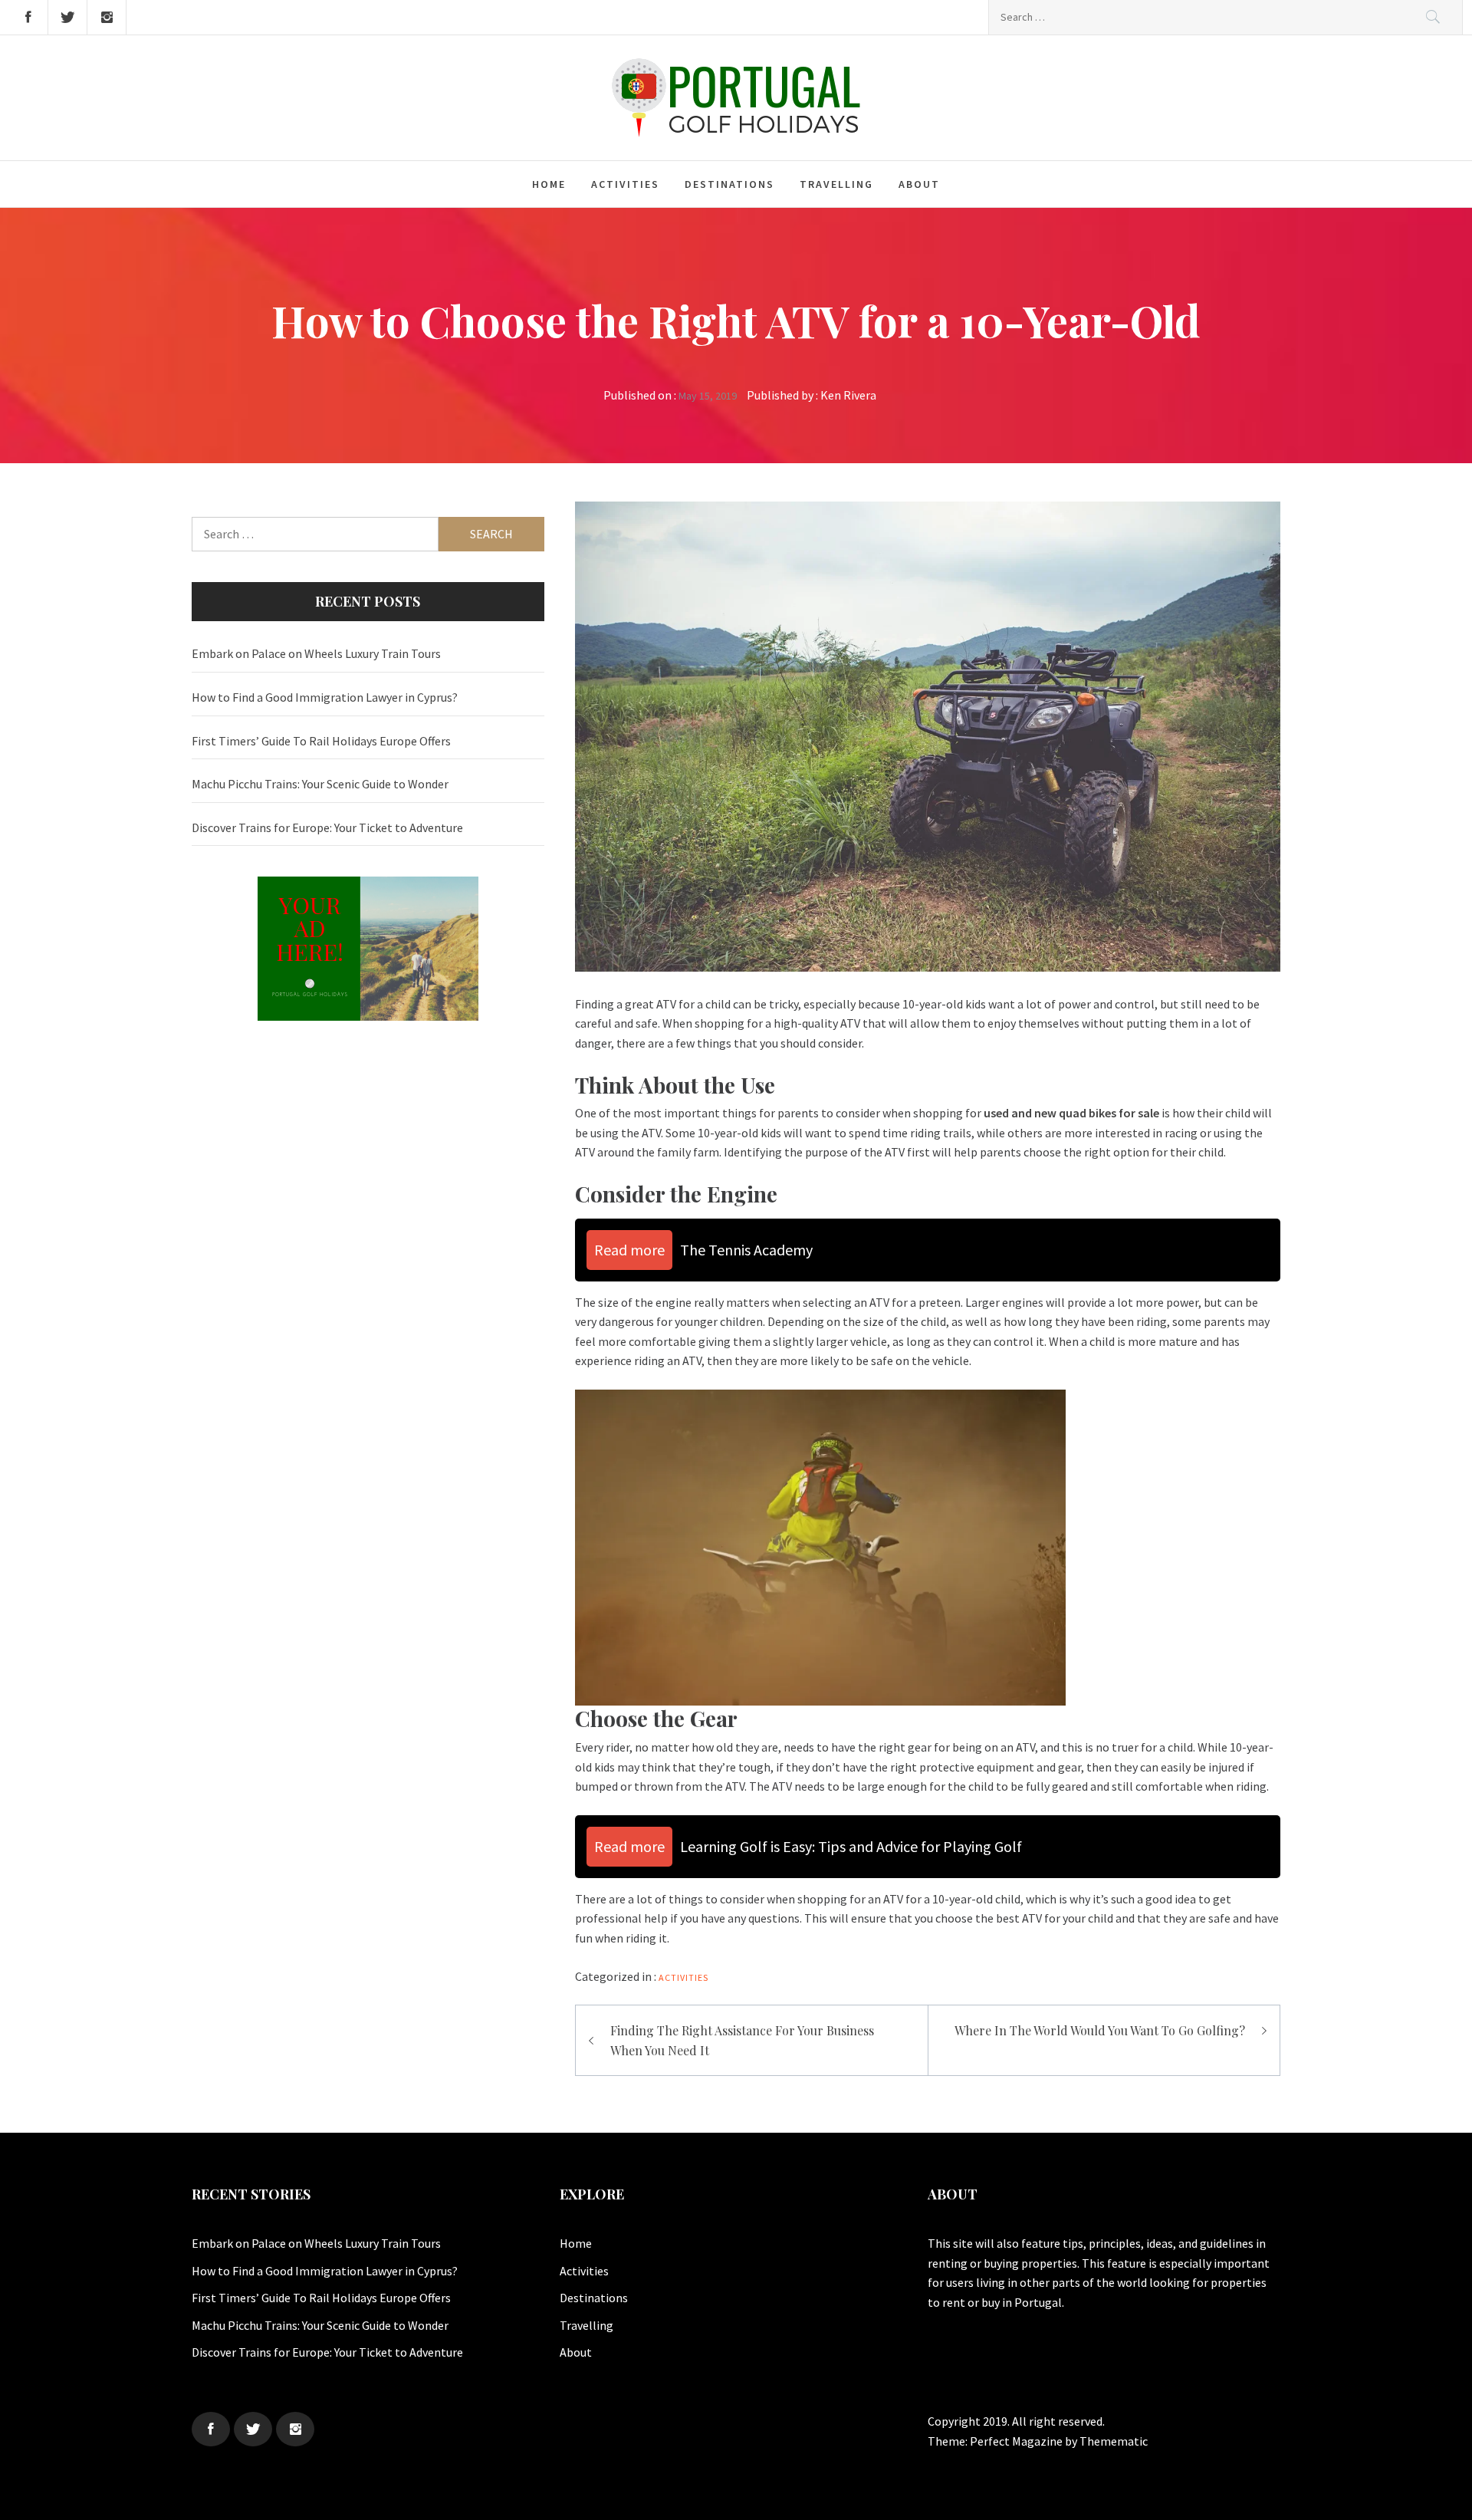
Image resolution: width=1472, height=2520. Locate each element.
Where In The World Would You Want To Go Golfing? (1100, 2030)
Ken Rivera (848, 395)
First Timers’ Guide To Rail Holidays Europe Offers (321, 741)
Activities (625, 184)
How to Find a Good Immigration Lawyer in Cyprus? (325, 697)
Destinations (729, 184)
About (919, 184)
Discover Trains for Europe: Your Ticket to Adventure (327, 827)
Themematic (1114, 2441)
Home (549, 184)
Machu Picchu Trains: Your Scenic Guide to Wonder (320, 784)
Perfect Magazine (1017, 2441)
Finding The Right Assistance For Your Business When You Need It (742, 2040)
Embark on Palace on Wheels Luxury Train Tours (316, 653)
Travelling (836, 184)
